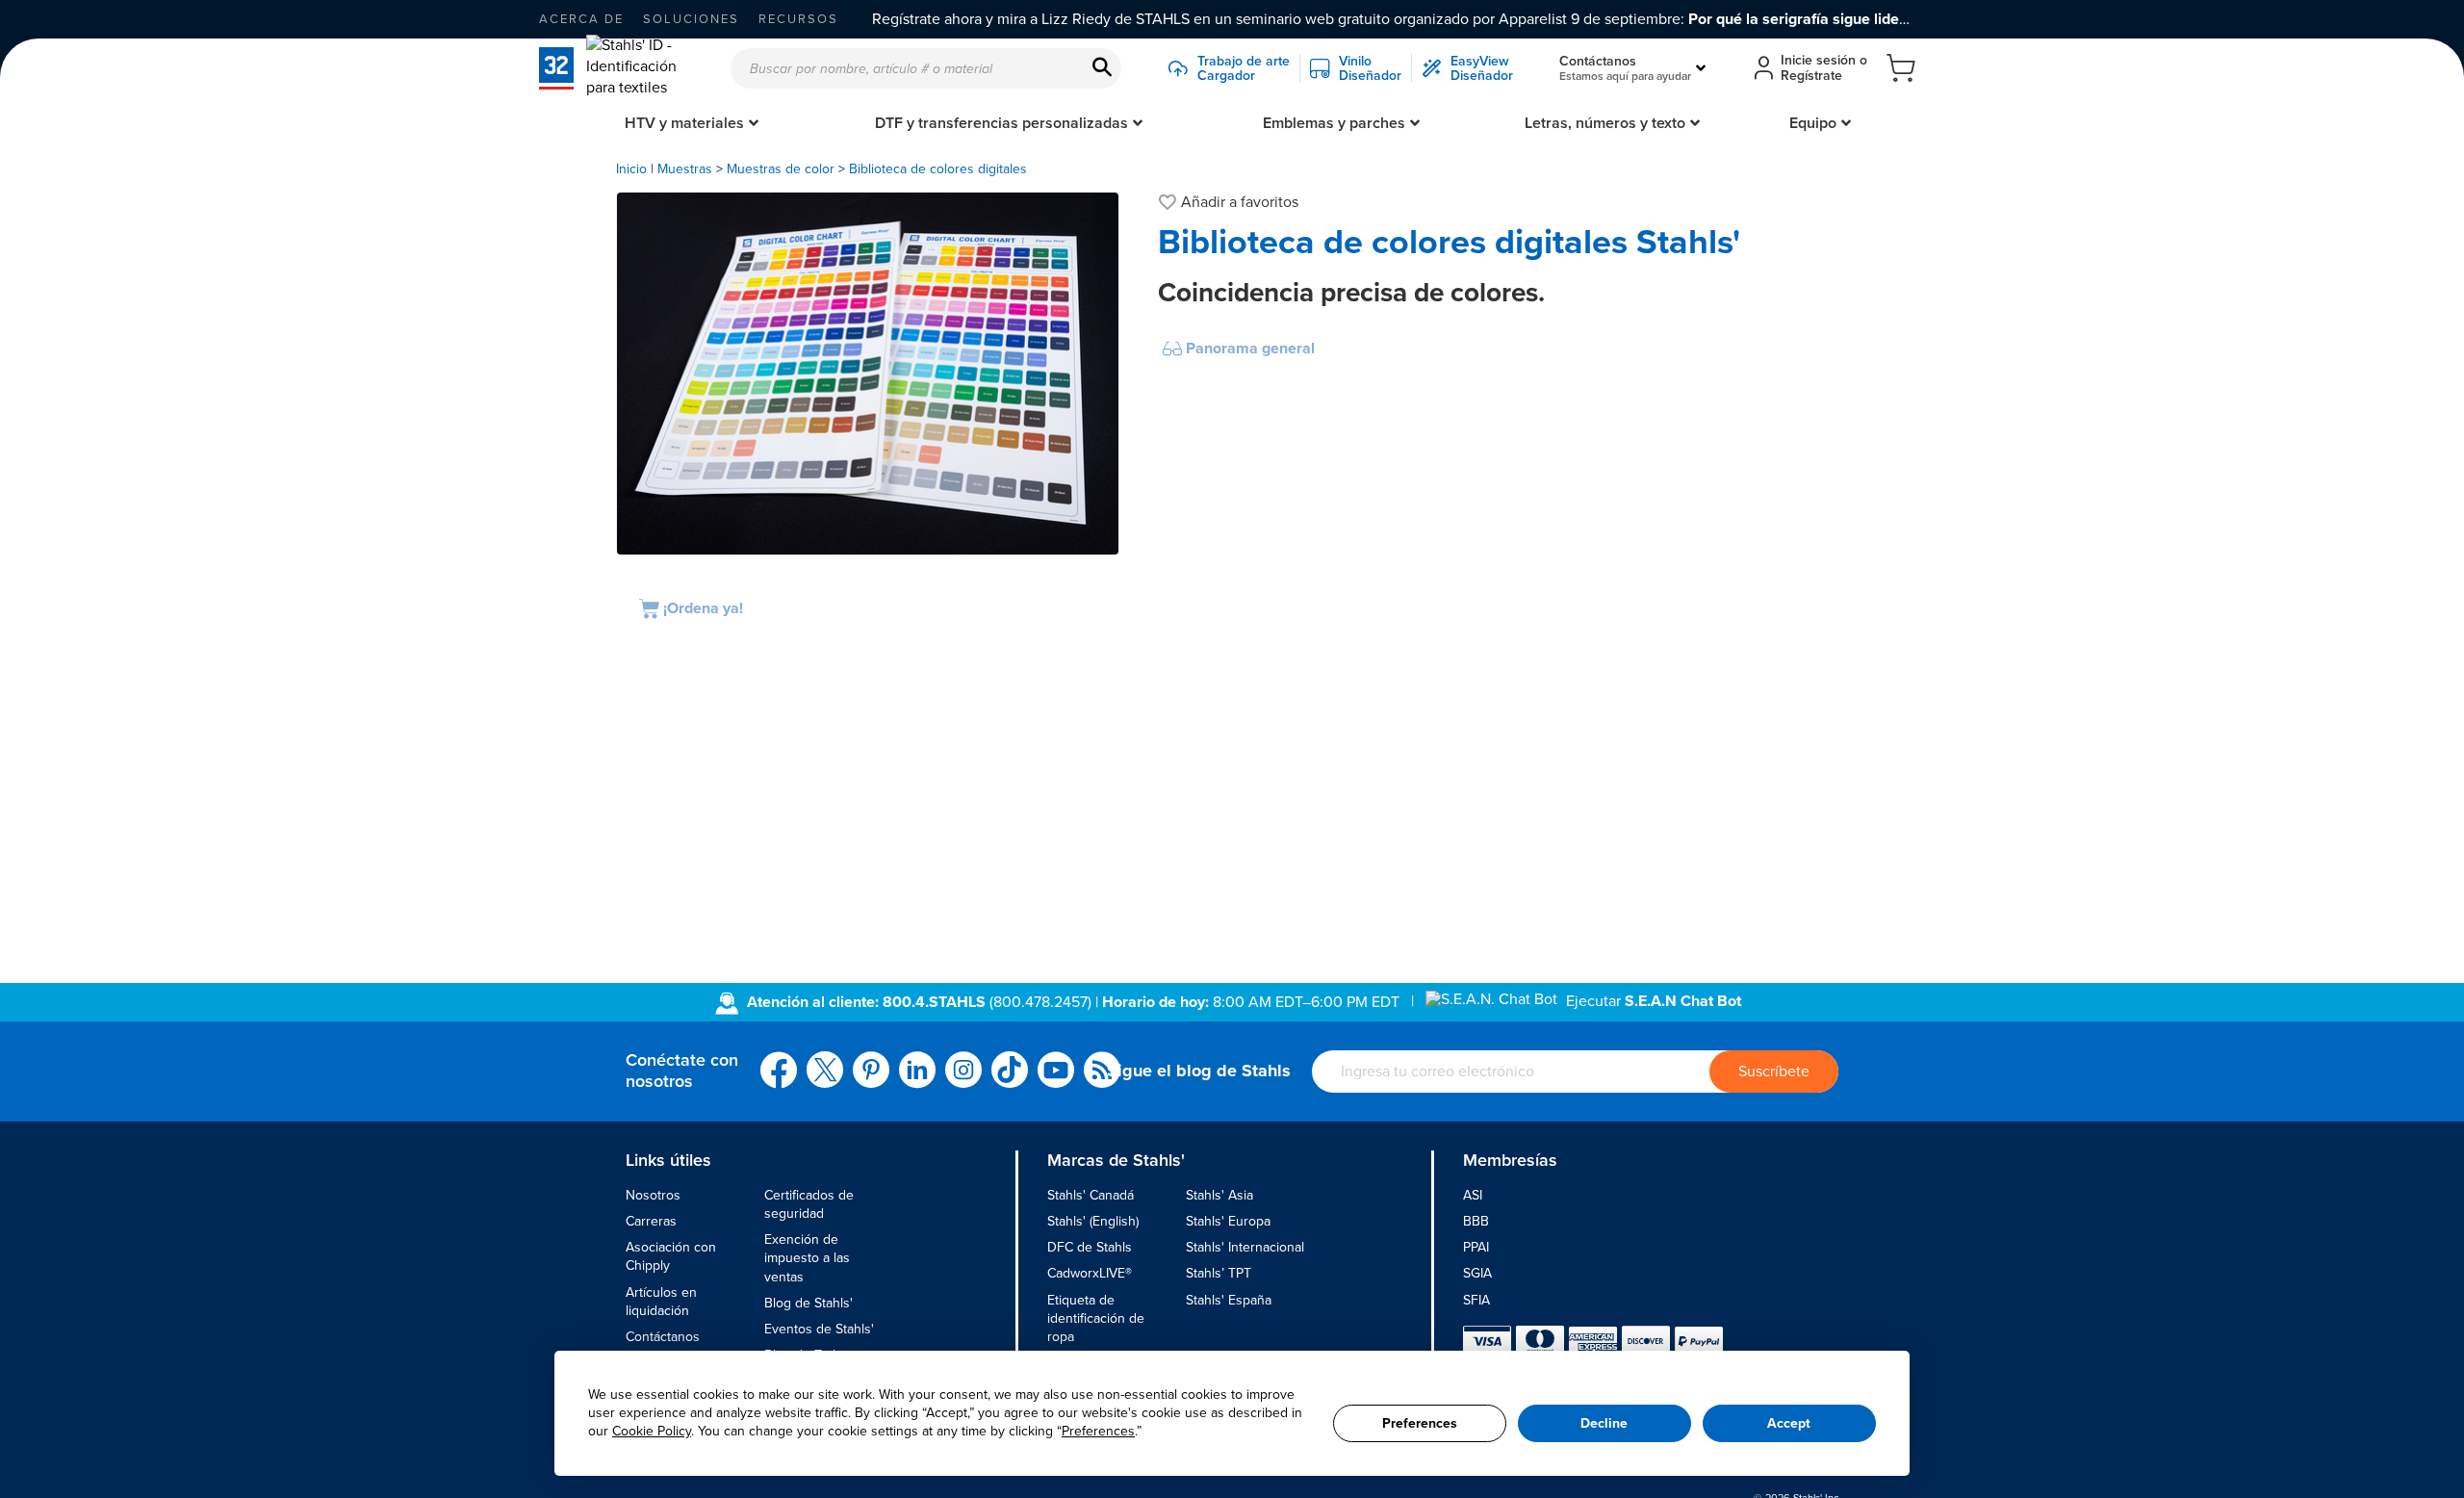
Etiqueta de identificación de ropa (1096, 1319)
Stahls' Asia (1219, 1195)
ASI (1473, 1195)
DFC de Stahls (1090, 1247)
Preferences (1420, 1423)
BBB (1476, 1221)
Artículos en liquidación (661, 1302)
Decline (1604, 1423)
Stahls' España (1229, 1300)
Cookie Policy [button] (652, 1431)
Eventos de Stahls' (819, 1329)
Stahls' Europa (1228, 1221)
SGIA (1477, 1273)
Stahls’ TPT (1219, 1273)
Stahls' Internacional (1245, 1247)
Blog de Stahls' (808, 1303)
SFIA (1476, 1300)
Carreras (651, 1221)
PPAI (1476, 1247)
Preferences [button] (1098, 1431)
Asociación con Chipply (671, 1256)
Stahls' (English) (1093, 1221)
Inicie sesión (1818, 60)
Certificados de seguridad (809, 1204)
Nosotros (653, 1195)
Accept (1789, 1423)
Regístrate (1811, 76)
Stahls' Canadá (1091, 1195)
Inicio (631, 169)
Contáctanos (663, 1337)
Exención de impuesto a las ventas (807, 1258)
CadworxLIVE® (1090, 1273)
